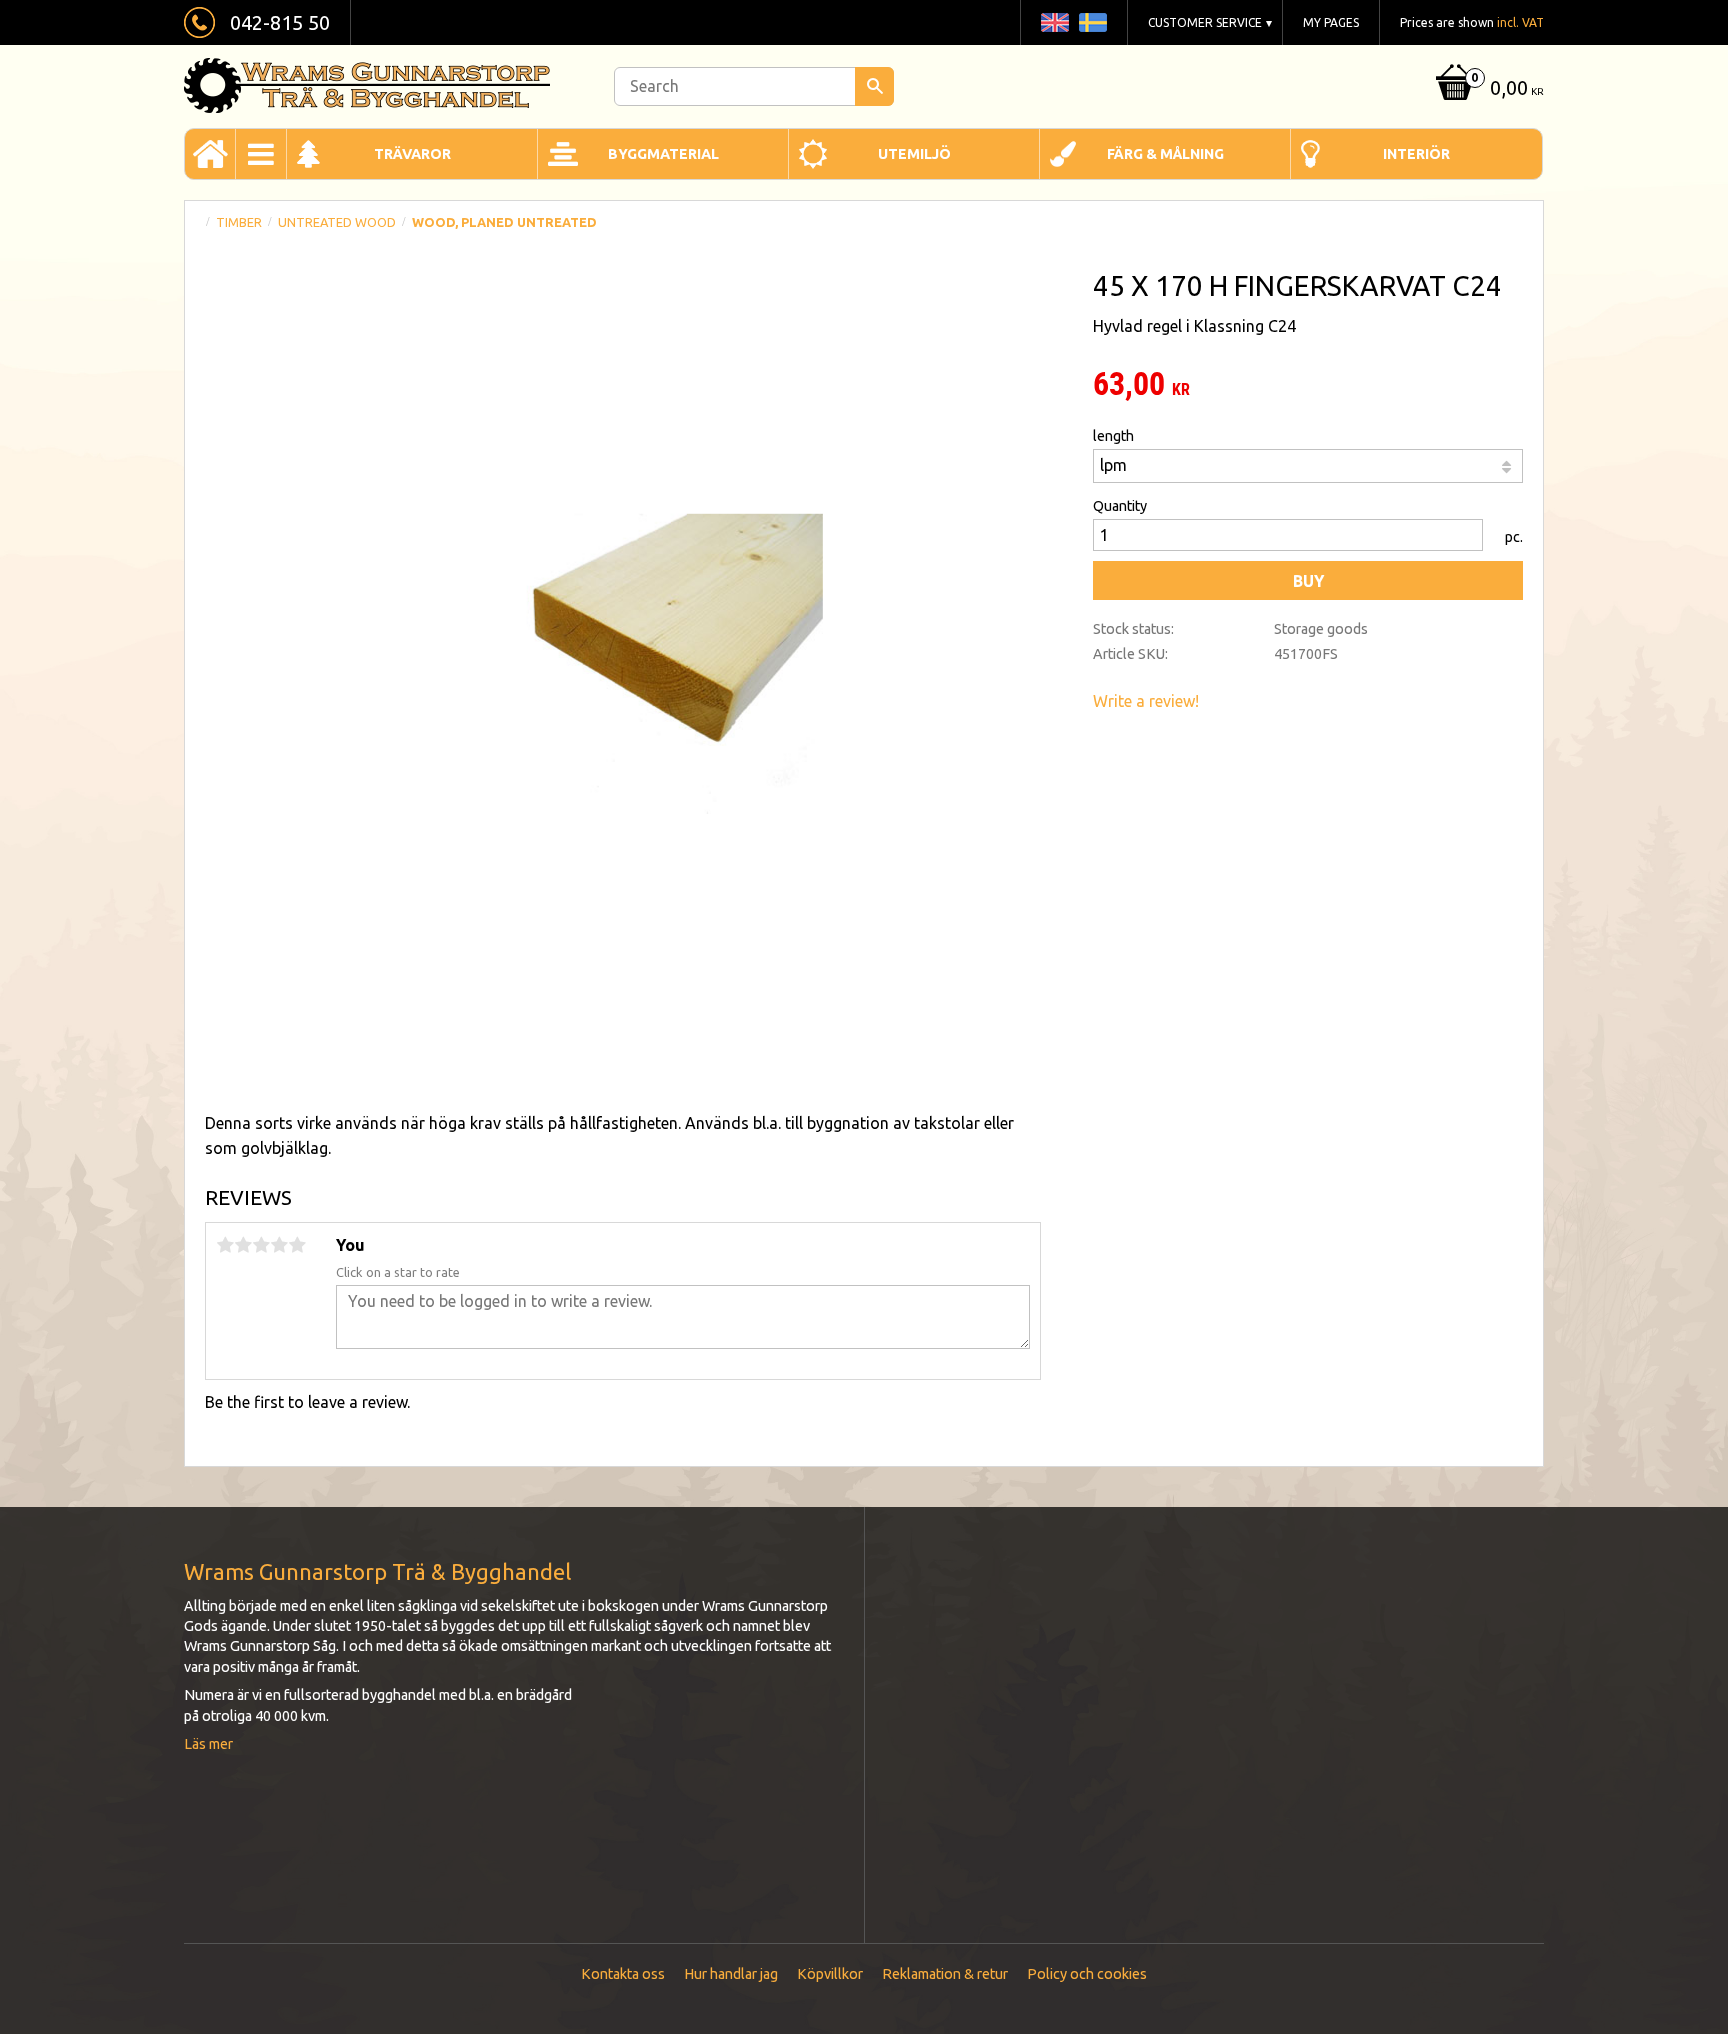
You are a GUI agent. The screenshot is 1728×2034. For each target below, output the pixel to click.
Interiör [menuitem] (1416, 154)
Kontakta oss (623, 1974)
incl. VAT (1520, 22)
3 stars (261, 1245)
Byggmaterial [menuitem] (663, 154)
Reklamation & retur (945, 1974)
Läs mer (208, 1744)
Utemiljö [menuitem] (914, 154)
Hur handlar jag (731, 1974)
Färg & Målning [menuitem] (1165, 154)
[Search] (874, 86)
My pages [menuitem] (1331, 22)
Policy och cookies (1087, 1974)
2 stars (243, 1245)
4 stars (279, 1245)
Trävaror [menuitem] (412, 154)
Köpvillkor (830, 1974)
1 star (225, 1245)
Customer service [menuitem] (1205, 22)
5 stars (297, 1245)
